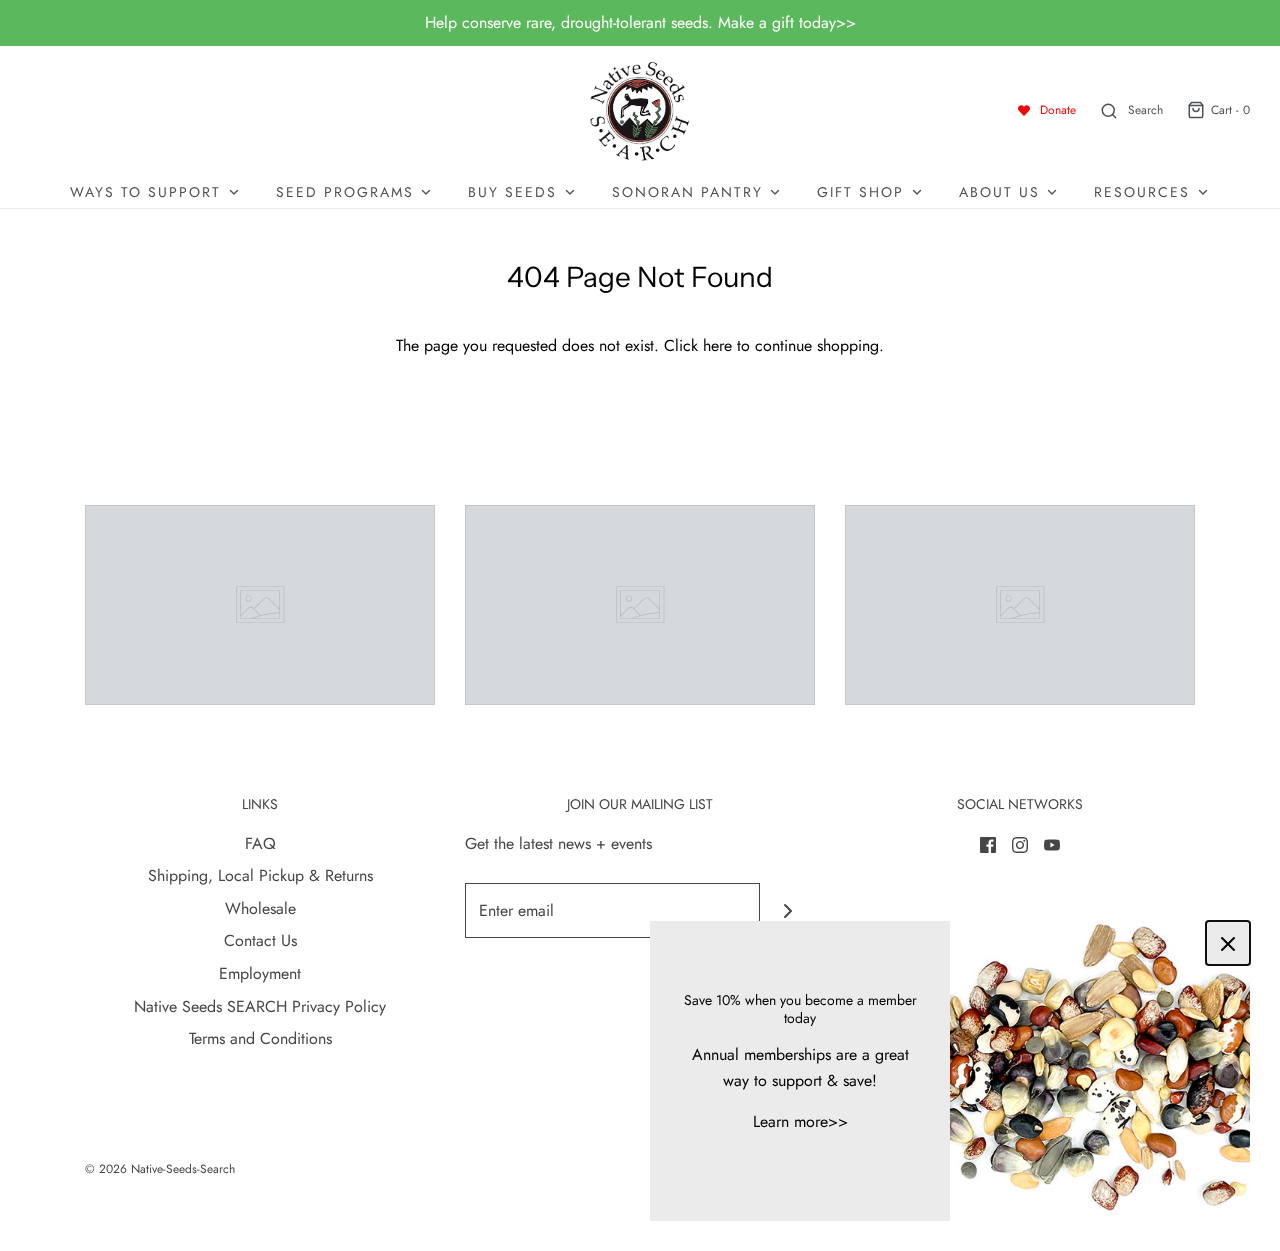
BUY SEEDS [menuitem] (512, 192)
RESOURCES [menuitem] (1142, 192)
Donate (1058, 110)
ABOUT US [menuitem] (999, 192)
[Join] (787, 910)
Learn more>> (800, 1121)
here (717, 345)
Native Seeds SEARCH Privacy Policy (260, 1006)
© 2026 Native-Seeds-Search (160, 1169)
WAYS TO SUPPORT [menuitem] (145, 192)
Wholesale (260, 908)
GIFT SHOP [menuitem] (860, 192)
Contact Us (260, 940)
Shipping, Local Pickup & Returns (260, 875)
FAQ (260, 843)
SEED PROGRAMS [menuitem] (345, 192)
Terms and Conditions (260, 1038)
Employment (260, 973)
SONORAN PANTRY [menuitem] (687, 192)
